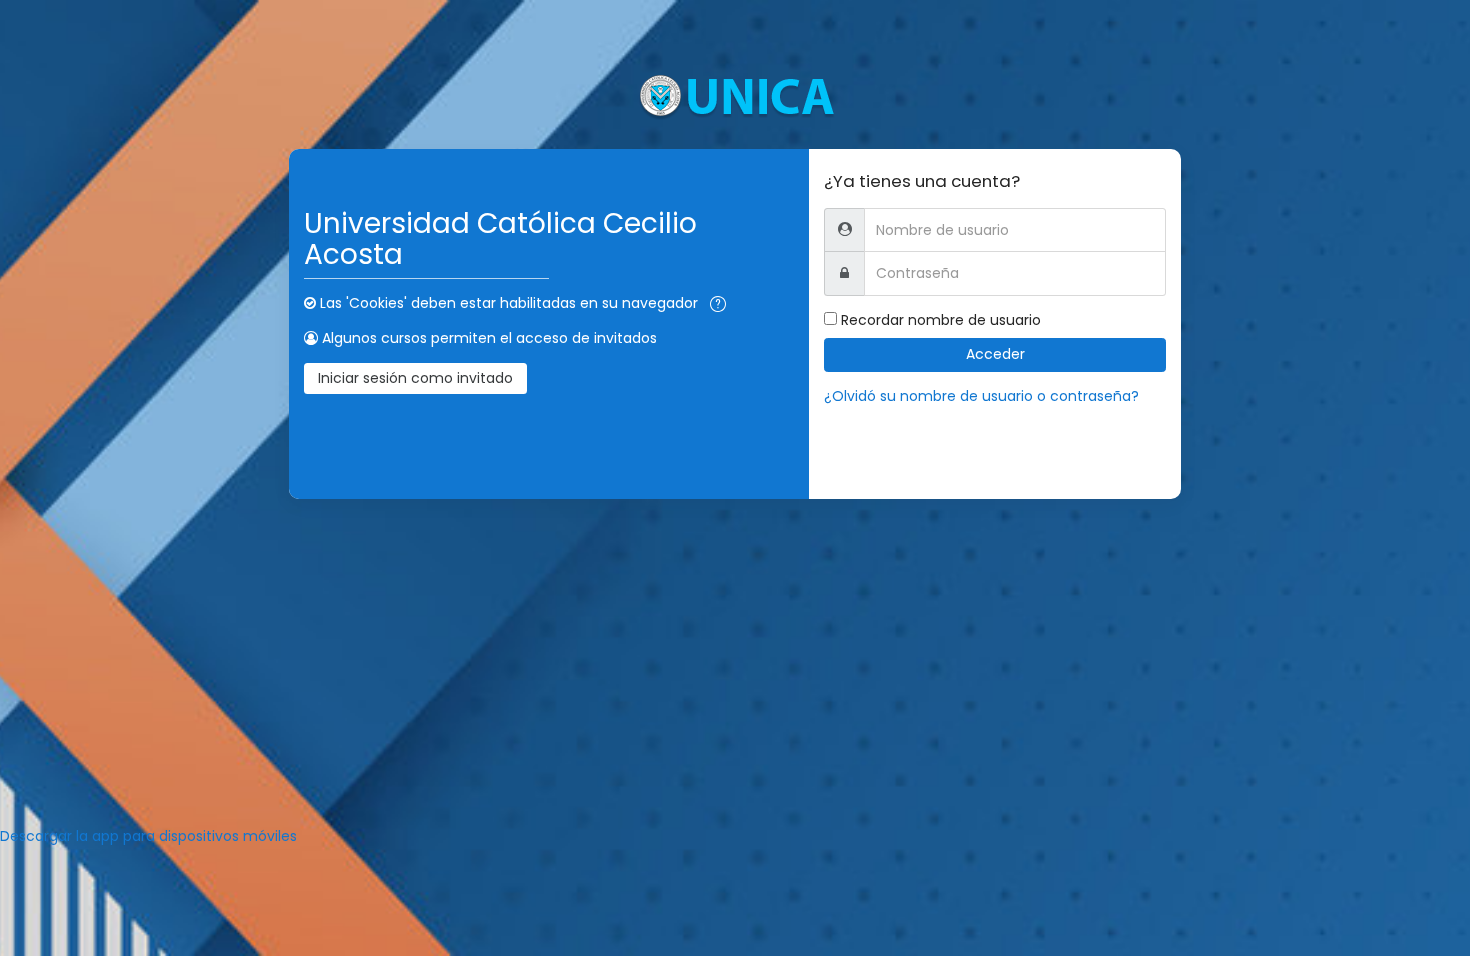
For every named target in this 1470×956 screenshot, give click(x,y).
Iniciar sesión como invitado (415, 378)
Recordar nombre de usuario (941, 320)
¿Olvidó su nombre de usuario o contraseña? (981, 396)
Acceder (995, 354)
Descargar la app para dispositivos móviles (148, 836)
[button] (718, 304)
